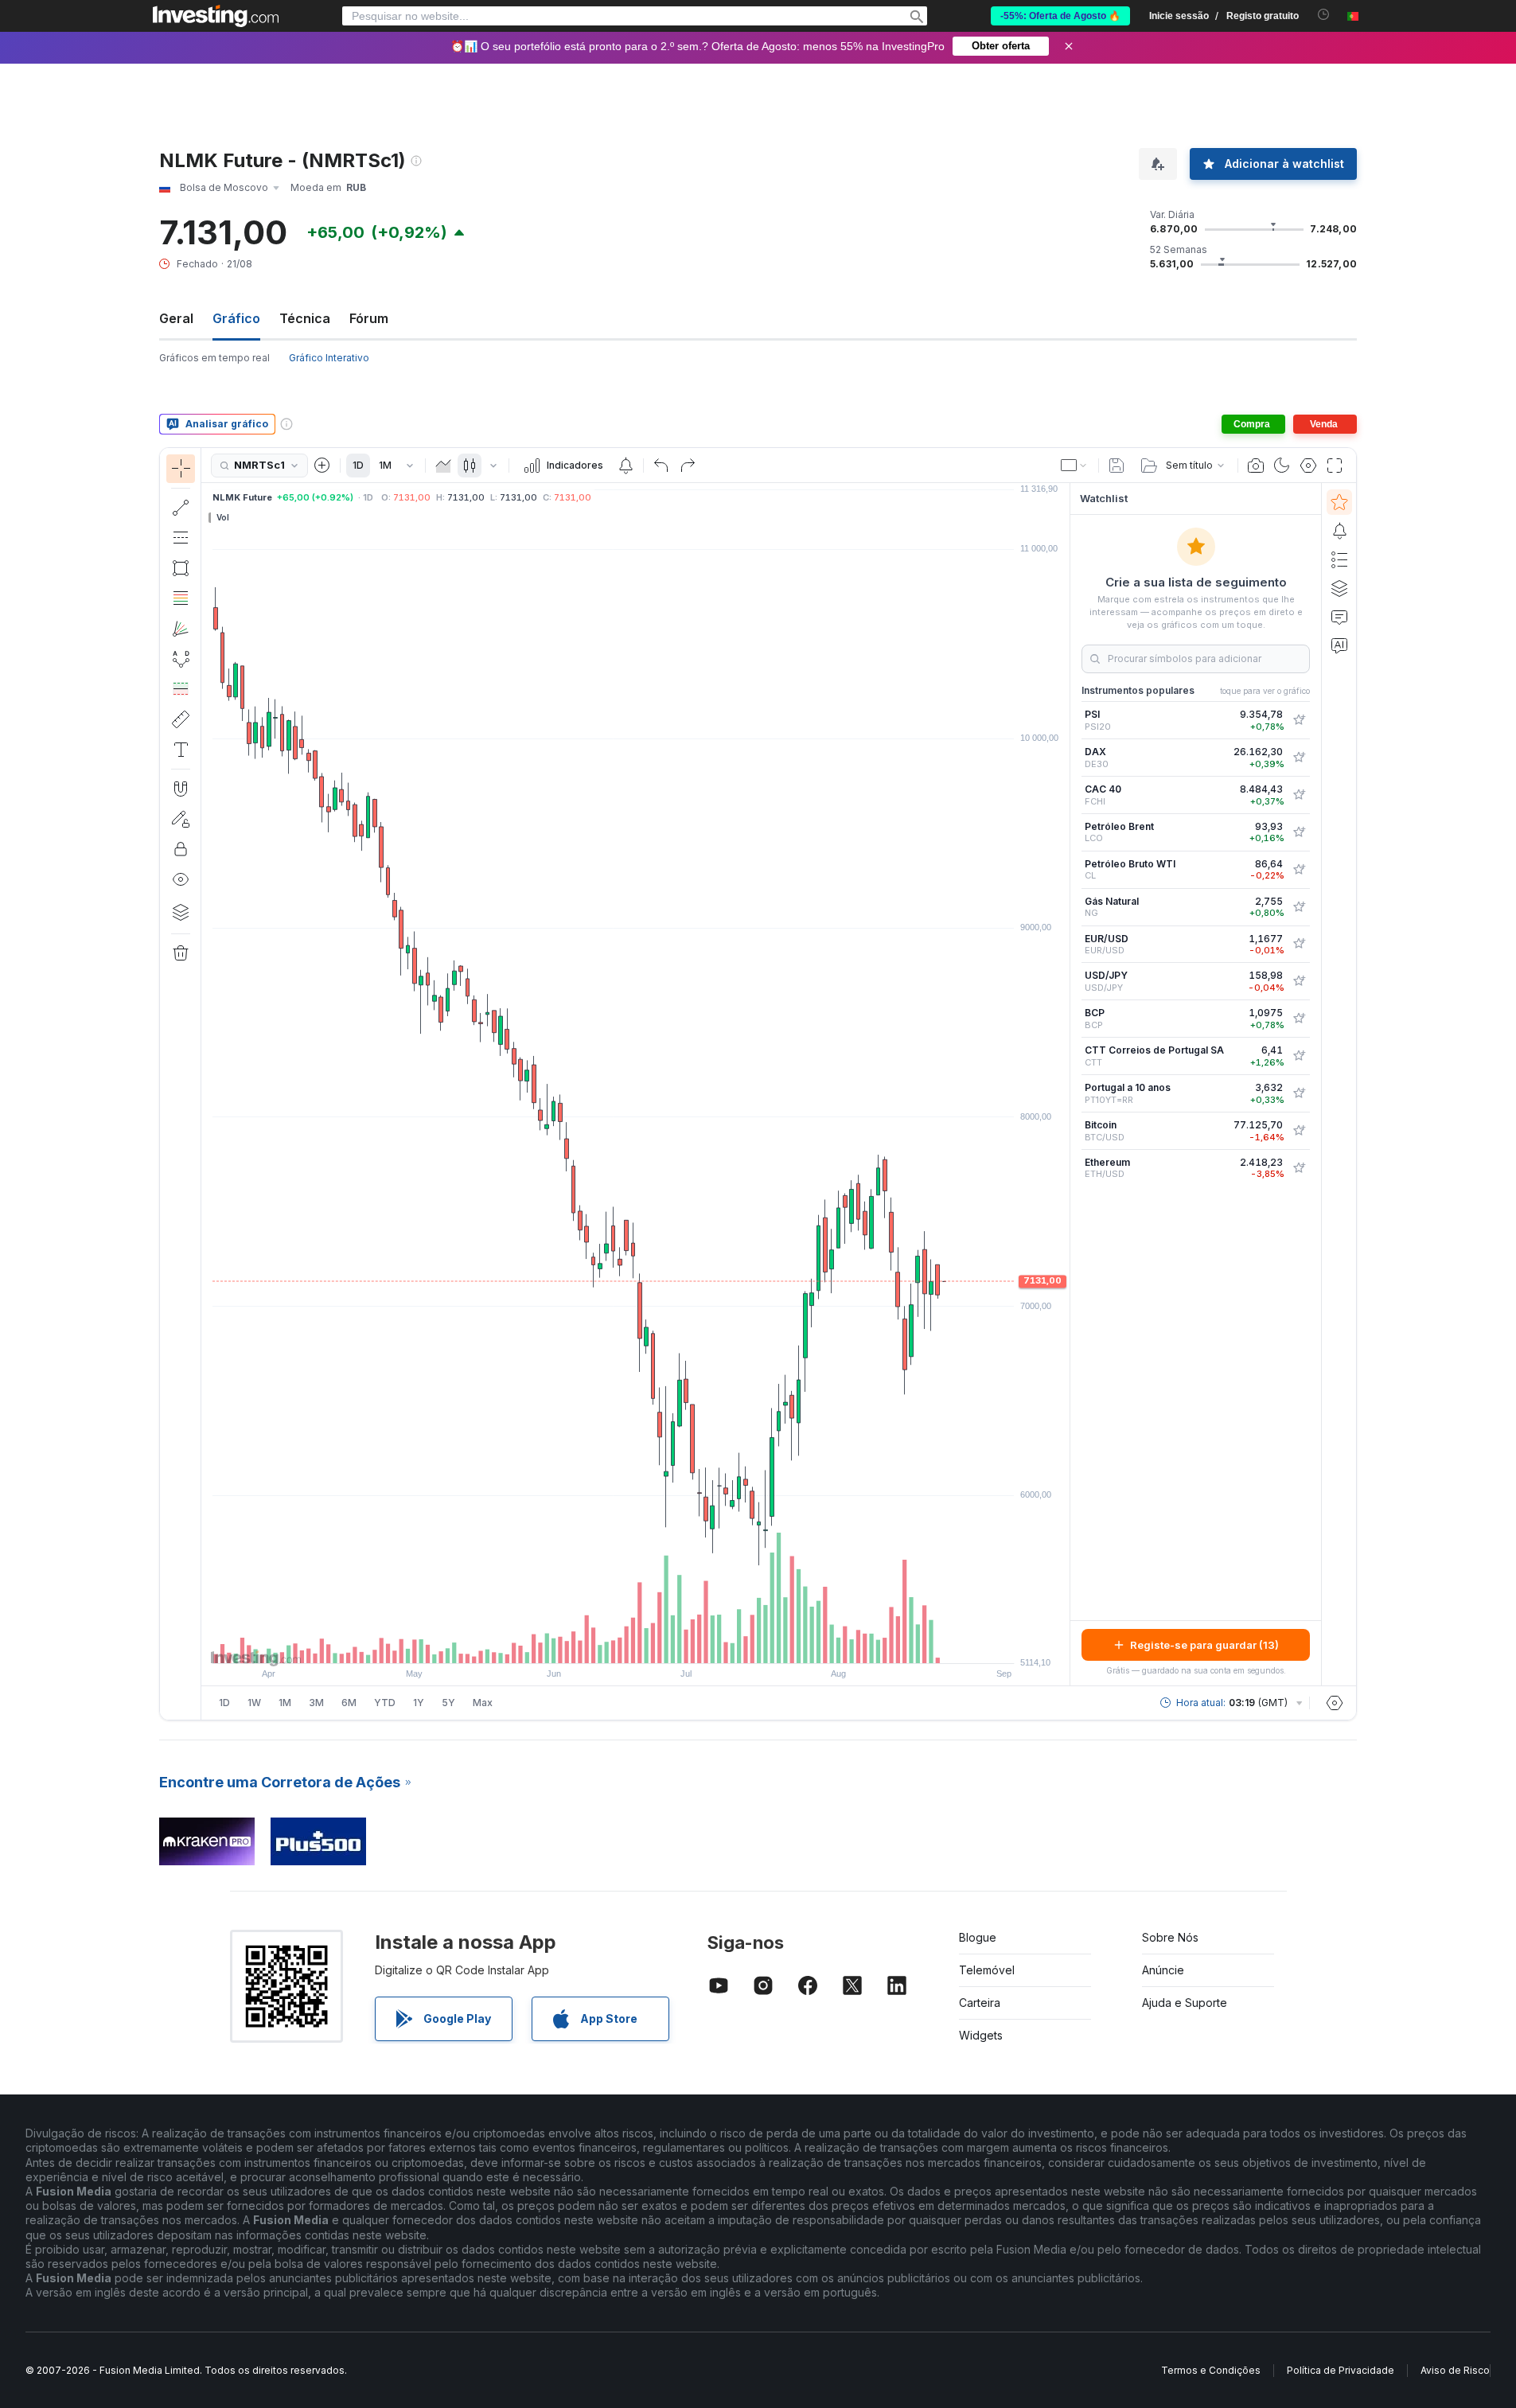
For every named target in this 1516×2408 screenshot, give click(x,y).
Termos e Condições (1211, 2370)
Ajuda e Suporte (1185, 2003)
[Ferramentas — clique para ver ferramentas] (181, 719)
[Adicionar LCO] (1299, 832)
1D (358, 465)
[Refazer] (688, 466)
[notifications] (1324, 15)
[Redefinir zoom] (679, 1643)
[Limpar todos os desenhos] (181, 953)
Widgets (981, 2035)
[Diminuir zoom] (593, 1643)
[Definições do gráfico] (1308, 466)
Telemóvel (987, 1970)
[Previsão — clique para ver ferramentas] (181, 689)
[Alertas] (1339, 531)
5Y (448, 1703)
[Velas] (470, 466)
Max (483, 1703)
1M (385, 465)
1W (254, 1703)
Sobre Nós (1170, 1937)
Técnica (305, 318)
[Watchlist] (1339, 502)
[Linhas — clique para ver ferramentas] (181, 508)
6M (349, 1703)
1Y (419, 1703)
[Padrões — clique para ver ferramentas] (181, 659)
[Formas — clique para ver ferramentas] (181, 568)
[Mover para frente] (657, 1643)
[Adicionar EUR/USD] (1299, 944)
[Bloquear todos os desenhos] (181, 849)
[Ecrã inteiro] (1335, 466)
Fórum (369, 318)
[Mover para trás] (636, 1643)
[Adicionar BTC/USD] (1299, 1131)
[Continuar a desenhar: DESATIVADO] (181, 819)
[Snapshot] (1256, 466)
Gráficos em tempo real (214, 358)
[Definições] (1335, 1703)
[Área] (443, 466)
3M (316, 1703)
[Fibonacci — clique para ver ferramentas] (181, 598)
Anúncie (1163, 1970)
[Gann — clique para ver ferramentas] (181, 629)
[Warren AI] (1339, 645)
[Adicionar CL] (1299, 870)
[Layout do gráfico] (1074, 466)
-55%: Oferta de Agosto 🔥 (1060, 16)
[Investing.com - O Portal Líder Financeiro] (216, 16)
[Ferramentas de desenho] (206, 1084)
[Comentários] (1339, 617)
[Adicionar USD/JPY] (1299, 981)
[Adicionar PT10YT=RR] (1299, 1093)
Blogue (978, 1937)
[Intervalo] (410, 466)
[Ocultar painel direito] (1065, 1085)
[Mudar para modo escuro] (1282, 466)
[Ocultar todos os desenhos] (181, 879)
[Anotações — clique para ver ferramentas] (181, 750)
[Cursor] (181, 469)
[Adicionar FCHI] (1299, 795)
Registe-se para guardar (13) (1204, 1645)
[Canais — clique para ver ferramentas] (181, 538)
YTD (385, 1703)
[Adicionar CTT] (1299, 1056)
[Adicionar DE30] (1299, 758)
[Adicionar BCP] (1299, 1019)
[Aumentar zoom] (614, 1643)
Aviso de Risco (1455, 2370)
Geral (176, 318)
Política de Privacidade (1341, 2370)
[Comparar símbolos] (322, 466)
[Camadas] (181, 912)
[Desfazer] (661, 466)
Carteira (980, 2003)
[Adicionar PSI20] (1299, 720)
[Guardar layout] (1117, 466)
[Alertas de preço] (625, 466)
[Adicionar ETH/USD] (1299, 1168)
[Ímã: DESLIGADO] (181, 789)
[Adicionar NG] (1299, 907)
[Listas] (1339, 559)
